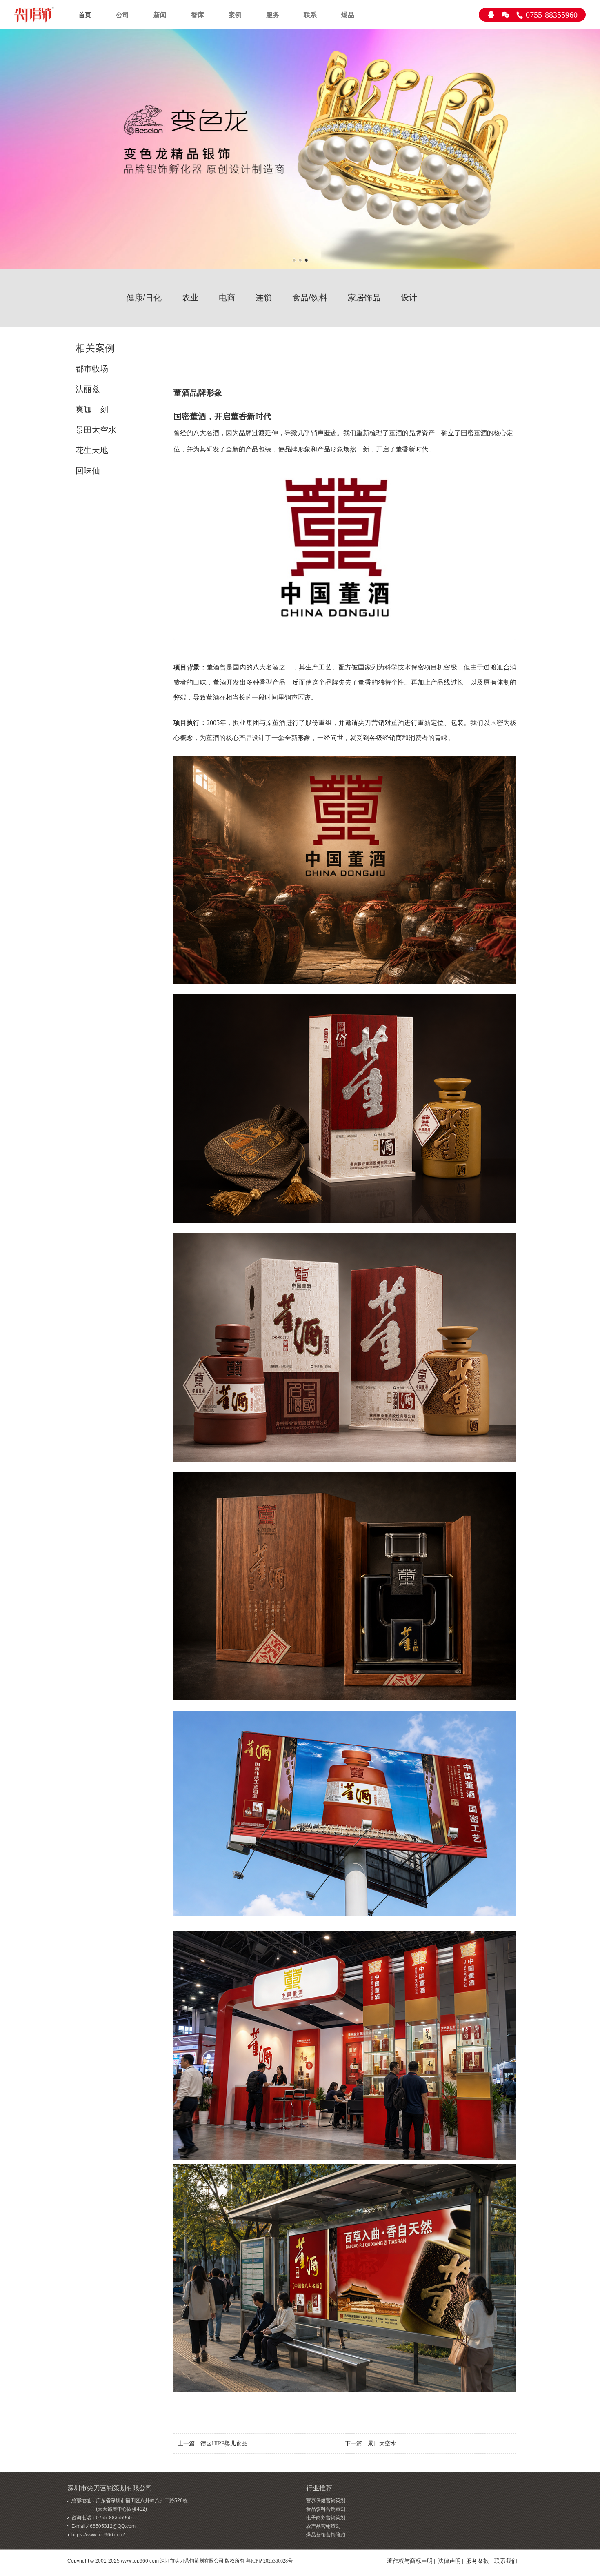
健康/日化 (144, 298)
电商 (227, 298)
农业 (190, 298)
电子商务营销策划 (326, 2518)
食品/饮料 (310, 298)
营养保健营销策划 (326, 2500)
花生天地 (92, 450)
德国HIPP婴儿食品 (224, 2444)
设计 (409, 298)
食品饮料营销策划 (326, 2509)
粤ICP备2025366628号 (269, 2561)
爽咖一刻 (92, 409)
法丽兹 (88, 389)
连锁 (264, 298)
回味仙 (88, 471)
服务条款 (478, 2561)
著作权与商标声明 (410, 2561)
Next (592, 152)
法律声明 (449, 2561)
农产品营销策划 (323, 2526)
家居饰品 (364, 298)
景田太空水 (96, 430)
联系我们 (506, 2561)
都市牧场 (92, 369)
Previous (8, 152)
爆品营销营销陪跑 (326, 2535)
